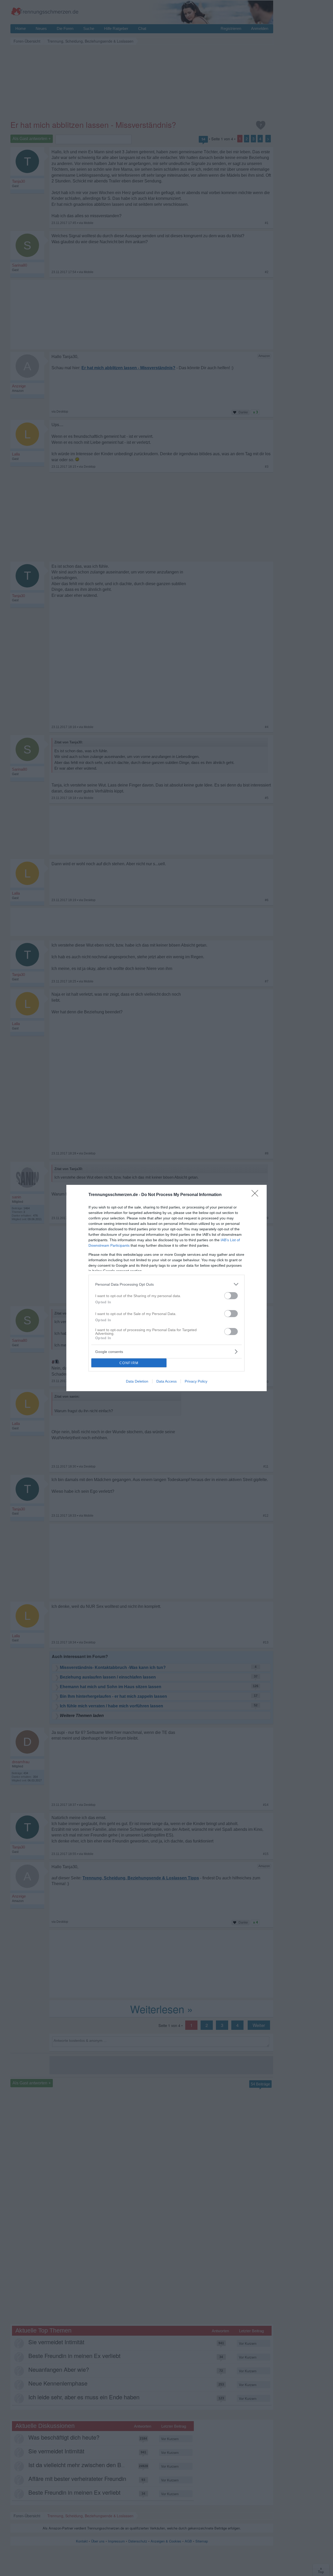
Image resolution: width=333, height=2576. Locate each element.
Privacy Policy (196, 1381)
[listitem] (166, 1284)
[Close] (257, 1195)
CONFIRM (129, 1363)
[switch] (231, 1296)
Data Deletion (137, 1381)
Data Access (166, 1381)
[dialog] (166, 1288)
